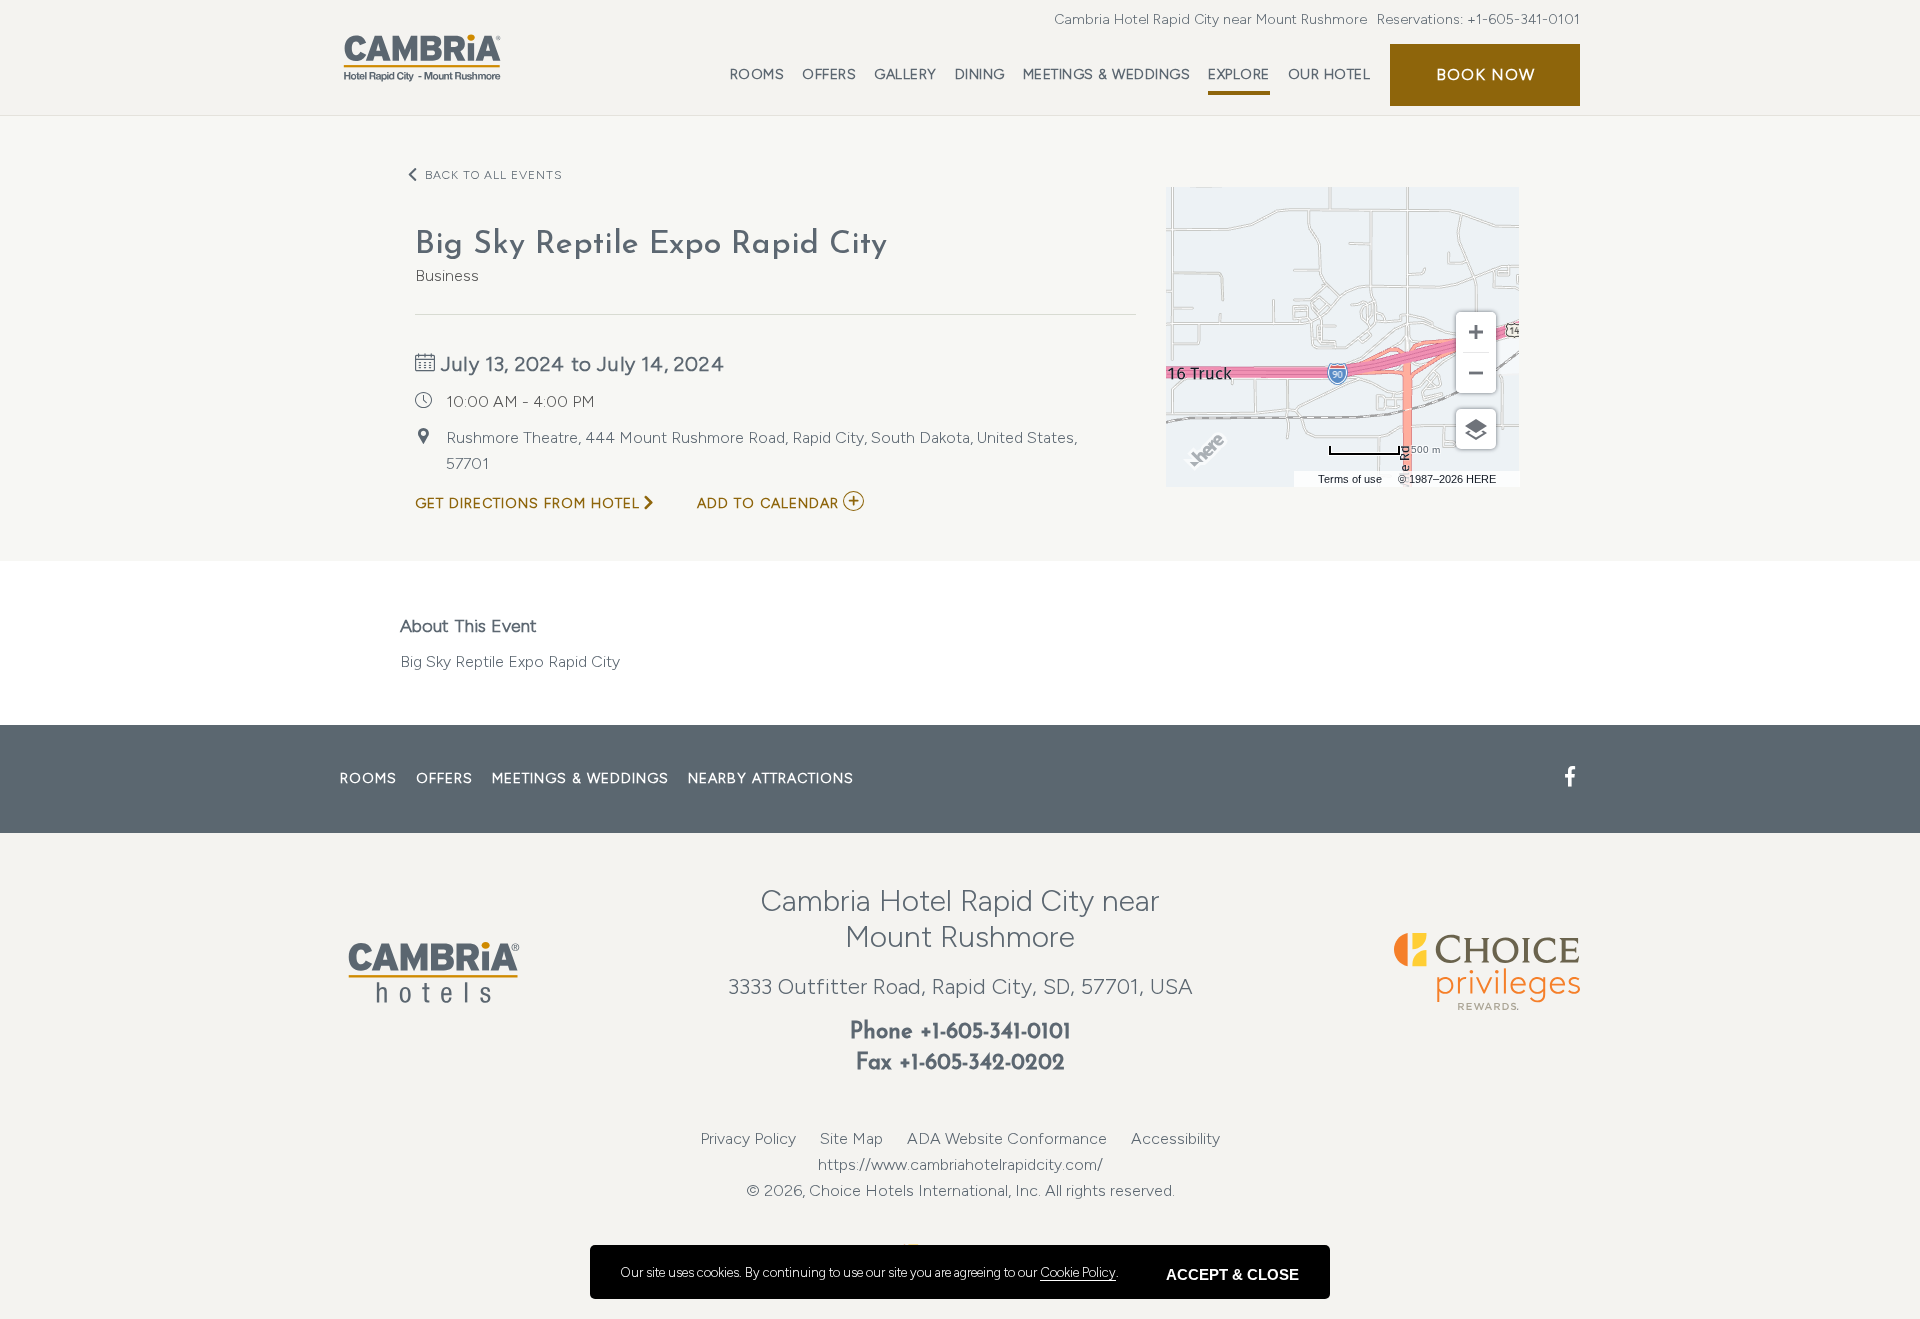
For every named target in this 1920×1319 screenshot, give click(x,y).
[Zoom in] (1476, 332)
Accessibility (1175, 1138)
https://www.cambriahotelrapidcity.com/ (960, 1164)
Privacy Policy (748, 1138)
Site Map (851, 1138)
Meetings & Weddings (1107, 74)
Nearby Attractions (771, 778)
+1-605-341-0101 (1523, 19)
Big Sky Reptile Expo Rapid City (510, 643)
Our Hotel (1329, 74)
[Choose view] (1476, 429)
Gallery (905, 74)
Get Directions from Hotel (527, 503)
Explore (1239, 74)
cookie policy (1078, 1272)
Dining (980, 74)
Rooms (757, 74)
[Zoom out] (1476, 373)
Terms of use (1350, 479)
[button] (1485, 75)
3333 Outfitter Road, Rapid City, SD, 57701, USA (960, 986)
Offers (829, 74)
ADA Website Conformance (1007, 1138)
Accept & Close (1232, 1274)
